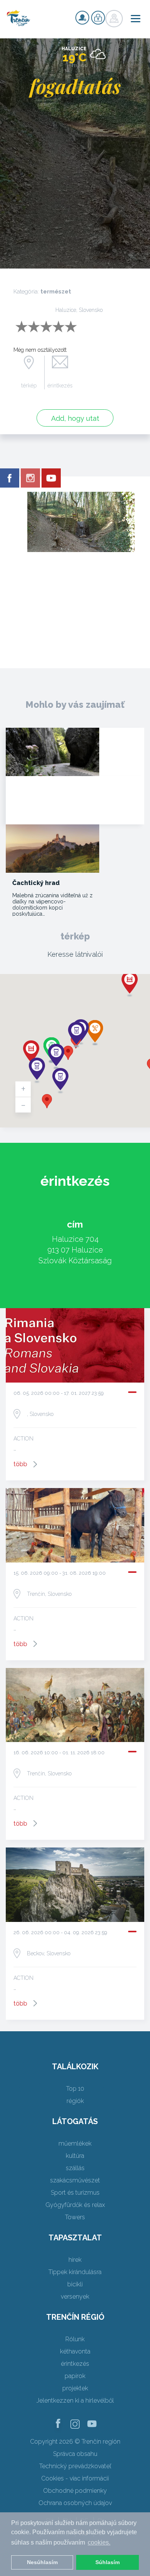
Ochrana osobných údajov (75, 2503)
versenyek (75, 2297)
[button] (68, 1053)
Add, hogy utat (75, 418)
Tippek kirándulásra (75, 2272)
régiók (75, 2101)
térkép (29, 386)
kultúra (75, 2156)
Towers (75, 2217)
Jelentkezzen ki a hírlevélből (75, 2400)
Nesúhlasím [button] (42, 2562)
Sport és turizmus (75, 2193)
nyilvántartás (82, 18)
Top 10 (75, 2089)
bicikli (75, 2284)
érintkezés (60, 386)
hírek (75, 2260)
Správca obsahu (75, 2454)
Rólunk (75, 2339)
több (20, 1464)
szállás (75, 2168)
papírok (75, 2376)
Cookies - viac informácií (75, 2478)
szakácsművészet (75, 2180)
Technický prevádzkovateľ (75, 2466)
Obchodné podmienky (75, 2491)
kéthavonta (75, 2351)
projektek (75, 2388)
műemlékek (75, 2143)
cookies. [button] (99, 2542)
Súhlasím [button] (107, 2562)
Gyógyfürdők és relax (75, 2205)
